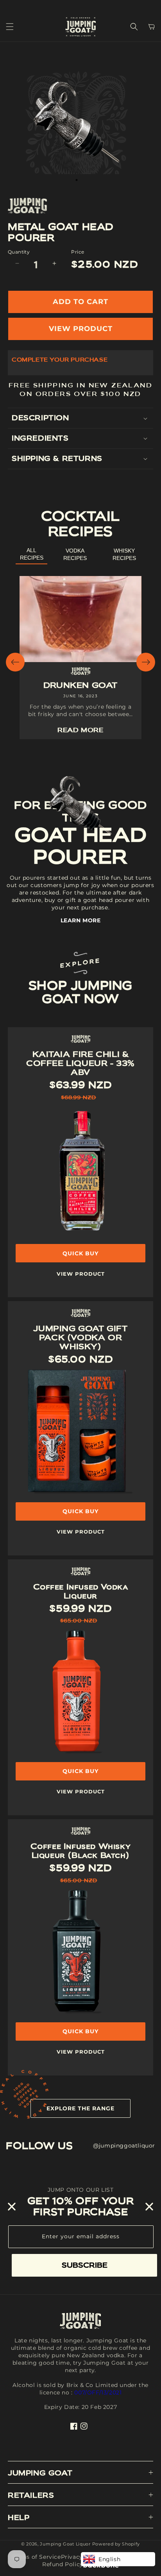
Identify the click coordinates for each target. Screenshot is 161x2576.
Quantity (19, 252)
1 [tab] (77, 180)
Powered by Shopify (116, 2544)
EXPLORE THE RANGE (80, 2108)
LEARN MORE (81, 920)
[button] (10, 27)
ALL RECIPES (32, 554)
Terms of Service (36, 2557)
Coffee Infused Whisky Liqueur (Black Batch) (81, 1851)
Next (146, 662)
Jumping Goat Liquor (65, 2544)
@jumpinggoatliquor (124, 2146)
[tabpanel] (77, 122)
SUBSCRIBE (85, 2265)
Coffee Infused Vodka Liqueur (81, 1591)
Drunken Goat (80, 685)
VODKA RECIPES (75, 554)
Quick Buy (80, 1511)
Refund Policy (63, 2564)
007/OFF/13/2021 (98, 2392)
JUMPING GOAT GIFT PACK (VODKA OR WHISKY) (80, 1338)
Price (78, 252)
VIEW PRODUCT (81, 329)
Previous (15, 662)
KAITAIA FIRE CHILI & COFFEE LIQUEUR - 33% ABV (80, 1063)
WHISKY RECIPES (124, 554)
